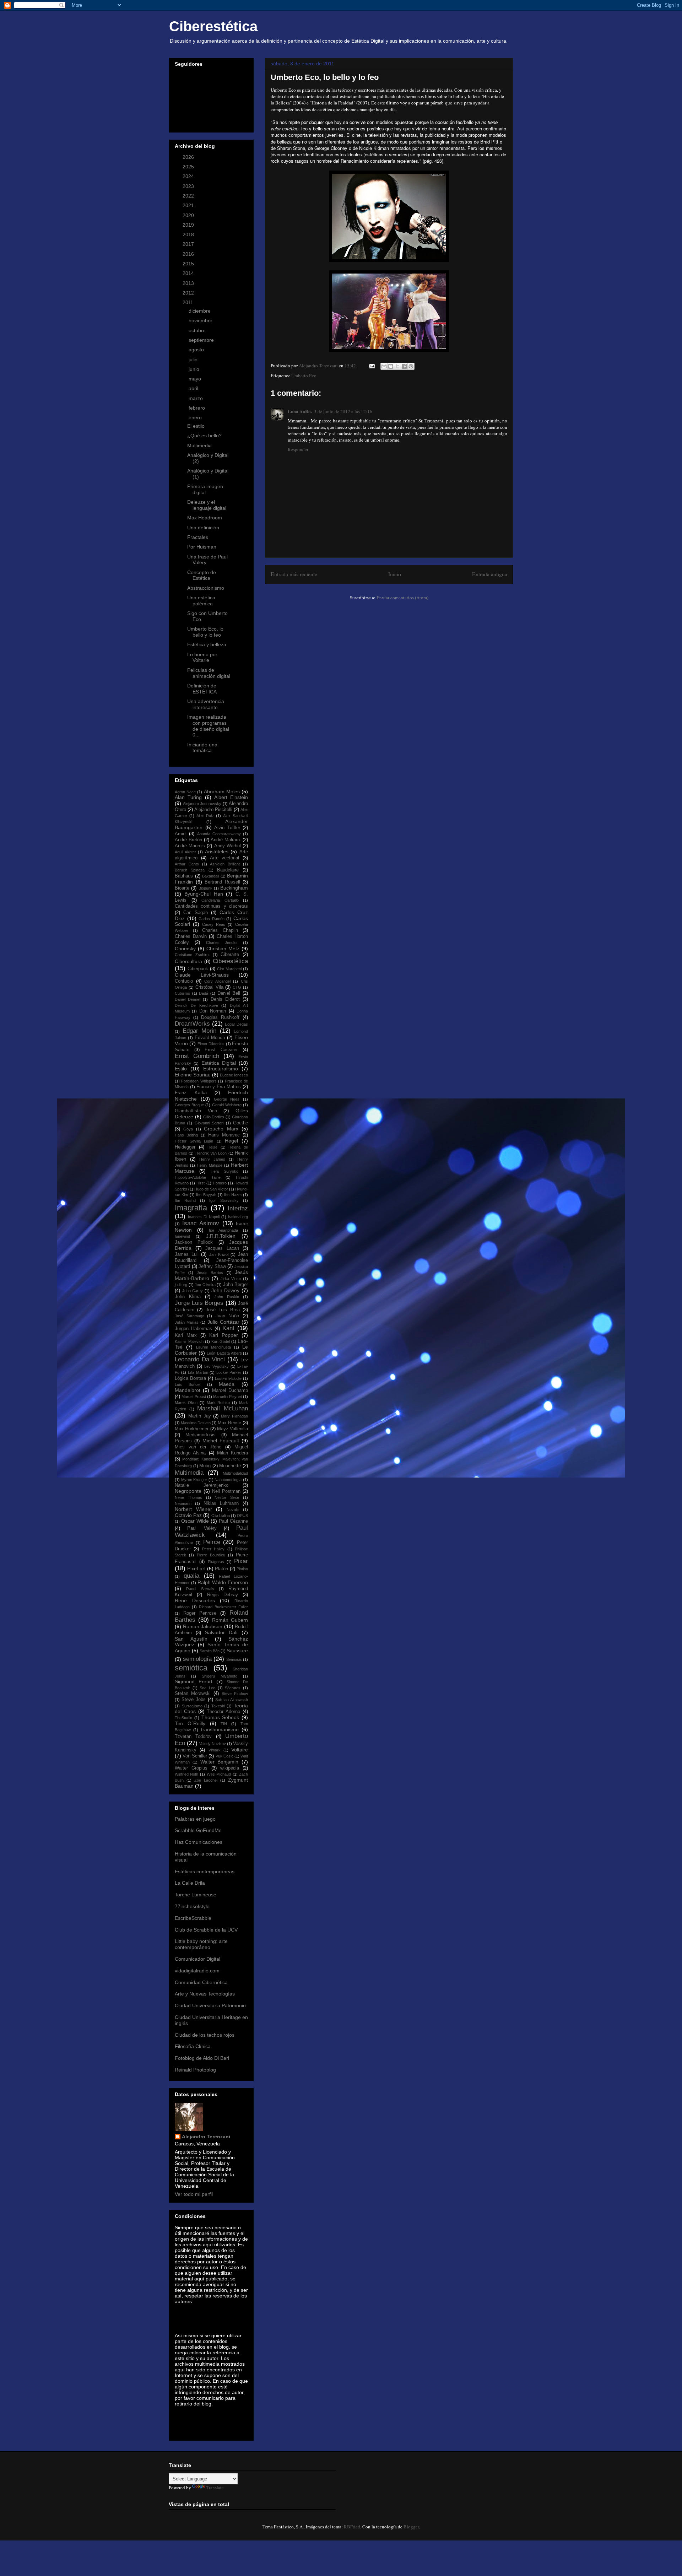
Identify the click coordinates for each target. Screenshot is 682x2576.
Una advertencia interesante (206, 704)
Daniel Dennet (188, 999)
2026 (189, 157)
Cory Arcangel (217, 981)
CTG (237, 987)
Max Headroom (205, 518)
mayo (196, 379)
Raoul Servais (200, 1589)
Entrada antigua (490, 574)
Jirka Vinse (231, 1279)
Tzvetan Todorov (193, 1737)
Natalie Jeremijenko (202, 1485)
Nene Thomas (188, 1497)
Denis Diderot (225, 999)
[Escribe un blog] (391, 366)
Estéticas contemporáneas (205, 1872)
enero (196, 417)
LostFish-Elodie (228, 1378)
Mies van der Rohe (198, 1447)
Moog (205, 1466)
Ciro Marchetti (229, 969)
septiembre (202, 340)
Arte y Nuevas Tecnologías (205, 1994)
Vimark (215, 1750)
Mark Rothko (218, 1403)
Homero (220, 1183)
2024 (189, 176)
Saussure (237, 1651)
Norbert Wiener (193, 1509)
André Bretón (188, 840)
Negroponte (188, 1491)
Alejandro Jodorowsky (202, 804)
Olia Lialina (221, 1516)
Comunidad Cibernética (201, 1982)
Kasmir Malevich (189, 1341)
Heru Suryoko (224, 1171)
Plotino (242, 1569)
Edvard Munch (210, 1038)
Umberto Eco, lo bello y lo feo (205, 632)
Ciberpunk (198, 969)
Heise (212, 1147)
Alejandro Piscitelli (213, 810)
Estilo (181, 1069)
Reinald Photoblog (195, 2070)
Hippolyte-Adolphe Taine (198, 1177)
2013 (189, 283)
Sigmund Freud (193, 1681)
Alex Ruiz (205, 816)
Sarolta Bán (210, 1651)
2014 (189, 273)
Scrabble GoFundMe (198, 1830)
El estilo (196, 426)
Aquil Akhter (185, 852)
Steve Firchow (235, 1694)
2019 (189, 225)
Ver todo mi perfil (194, 2194)
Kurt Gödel (221, 1341)
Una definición (203, 528)
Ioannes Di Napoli (204, 1217)
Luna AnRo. (300, 411)
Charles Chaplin (220, 930)
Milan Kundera (232, 1453)
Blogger (411, 2527)
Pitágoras (216, 1562)
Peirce (212, 1542)
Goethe (240, 1123)
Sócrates (233, 1688)
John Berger (236, 1285)
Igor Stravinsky (224, 1200)
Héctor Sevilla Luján (194, 1141)
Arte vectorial (225, 858)
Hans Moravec (224, 1135)
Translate (215, 2488)
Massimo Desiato (196, 1423)
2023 (189, 186)
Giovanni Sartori (209, 1123)
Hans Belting (186, 1135)
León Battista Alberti (224, 1353)
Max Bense (229, 1423)
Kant (228, 1328)
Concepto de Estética (202, 575)
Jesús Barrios (210, 1273)
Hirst (201, 1183)
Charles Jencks (222, 943)
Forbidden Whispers (199, 1081)
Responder (298, 449)
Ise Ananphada (224, 1230)
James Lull (187, 1254)
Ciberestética (213, 26)
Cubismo (182, 993)
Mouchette (230, 1466)
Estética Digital (219, 1063)
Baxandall (210, 876)
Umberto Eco (304, 376)
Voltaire (240, 1750)
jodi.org (181, 1285)
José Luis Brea (223, 1310)
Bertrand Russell (222, 882)
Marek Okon (186, 1403)
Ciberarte (230, 955)
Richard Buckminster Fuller (223, 1607)
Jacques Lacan (222, 1248)
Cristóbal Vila (209, 987)
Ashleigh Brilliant (225, 864)
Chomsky (185, 949)
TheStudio (183, 1718)
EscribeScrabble (193, 1918)
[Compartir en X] (397, 366)
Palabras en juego (195, 1819)
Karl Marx (186, 1335)
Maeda (227, 1384)
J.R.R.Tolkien (221, 1236)
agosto (197, 350)
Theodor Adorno (223, 1712)
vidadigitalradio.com (197, 1971)
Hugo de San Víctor (211, 1189)
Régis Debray (223, 1595)
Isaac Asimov (201, 1223)
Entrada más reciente (294, 574)
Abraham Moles (222, 792)
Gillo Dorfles (214, 1117)
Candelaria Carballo (220, 900)
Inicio (395, 574)
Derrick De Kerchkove (196, 1005)
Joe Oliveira (205, 1285)
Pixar (241, 1561)
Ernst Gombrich (197, 1056)
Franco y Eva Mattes (219, 1087)
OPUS (242, 1516)
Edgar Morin (200, 1031)
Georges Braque (189, 1105)
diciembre (200, 311)
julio (194, 360)
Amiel (181, 834)
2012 (189, 293)
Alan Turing (188, 797)
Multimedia (199, 445)
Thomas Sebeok (220, 1717)
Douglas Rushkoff (220, 1017)
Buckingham (234, 888)
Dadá (204, 993)
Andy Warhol (228, 846)
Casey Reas (214, 924)
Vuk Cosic (224, 1756)
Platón (221, 1569)
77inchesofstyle (192, 1906)
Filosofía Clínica (193, 2046)
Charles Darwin (191, 936)
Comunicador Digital (197, 1959)
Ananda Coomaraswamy (219, 834)
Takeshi (218, 1706)
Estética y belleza (207, 644)
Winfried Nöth (186, 1774)
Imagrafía (191, 1208)
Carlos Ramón (212, 919)
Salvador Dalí (221, 1632)
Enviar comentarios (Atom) (402, 598)
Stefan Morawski (193, 1694)
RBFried (352, 2527)
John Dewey (226, 1290)
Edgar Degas (236, 1024)
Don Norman (213, 1011)
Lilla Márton (198, 1372)
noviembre (201, 320)
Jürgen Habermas (193, 1329)
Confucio (184, 981)
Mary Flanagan (234, 1416)
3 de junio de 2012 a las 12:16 (343, 411)
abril (194, 388)
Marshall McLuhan (223, 1408)
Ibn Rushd (185, 1200)
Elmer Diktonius (211, 1044)
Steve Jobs (194, 1700)
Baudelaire (228, 870)
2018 (189, 234)
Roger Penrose (200, 1613)
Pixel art (196, 1568)
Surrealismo (192, 1706)
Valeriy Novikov (213, 1744)
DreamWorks (192, 1024)
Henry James (212, 1159)
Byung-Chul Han (204, 894)
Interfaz (238, 1208)
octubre (198, 330)
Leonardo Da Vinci (200, 1359)
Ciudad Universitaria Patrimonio (210, 2005)
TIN (224, 1724)
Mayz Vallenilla (232, 1429)
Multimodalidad (235, 1473)
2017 (189, 244)
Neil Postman (226, 1491)
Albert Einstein (231, 797)
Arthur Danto (187, 864)
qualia (191, 1576)
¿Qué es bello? (204, 436)
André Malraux (226, 840)
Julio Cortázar (223, 1322)
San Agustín (191, 1639)
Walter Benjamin (220, 1762)
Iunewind (182, 1236)
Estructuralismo (221, 1069)
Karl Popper (224, 1335)
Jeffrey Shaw (212, 1267)
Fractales (198, 537)
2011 (189, 302)
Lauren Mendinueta (214, 1347)
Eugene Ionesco (234, 1075)
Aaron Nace (185, 792)
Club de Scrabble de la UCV (206, 1930)
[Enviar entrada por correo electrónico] (371, 366)
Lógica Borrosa (190, 1378)
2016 (189, 254)
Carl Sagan (196, 913)
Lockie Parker (229, 1372)
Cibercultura (188, 961)
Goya (188, 1129)
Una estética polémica (201, 601)
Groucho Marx (221, 1129)
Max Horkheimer (192, 1429)
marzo (196, 398)
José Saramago (190, 1316)
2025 (189, 167)
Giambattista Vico (196, 1111)
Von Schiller (195, 1756)
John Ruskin (227, 1297)
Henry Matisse (210, 1165)
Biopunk (205, 888)
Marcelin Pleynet (227, 1397)
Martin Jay (200, 1416)
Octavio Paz (188, 1515)
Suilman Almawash (232, 1700)
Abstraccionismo (206, 588)
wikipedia (230, 1768)
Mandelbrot (188, 1390)
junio (195, 369)
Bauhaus (184, 876)
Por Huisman (202, 547)
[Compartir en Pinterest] (411, 366)
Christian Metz (223, 949)
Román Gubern (230, 1620)
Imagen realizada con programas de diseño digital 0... (208, 726)
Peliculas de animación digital (209, 673)
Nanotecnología (228, 1480)
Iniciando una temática (202, 748)
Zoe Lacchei (206, 1780)
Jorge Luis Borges (199, 1303)
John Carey (193, 1291)
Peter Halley (213, 1549)
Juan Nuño (227, 1316)
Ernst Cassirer (221, 1050)
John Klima (188, 1297)
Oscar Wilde (195, 1521)
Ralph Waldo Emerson (223, 1582)
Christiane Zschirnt (192, 955)
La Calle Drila (190, 1883)
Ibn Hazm (233, 1195)
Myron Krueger (194, 1480)
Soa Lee (207, 1688)
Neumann (183, 1503)
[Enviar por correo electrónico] (384, 366)
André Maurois (190, 846)
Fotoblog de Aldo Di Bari (202, 2058)
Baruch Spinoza (190, 870)
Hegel (231, 1141)
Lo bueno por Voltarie (202, 657)
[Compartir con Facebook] (404, 366)
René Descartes (195, 1600)
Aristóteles (217, 852)
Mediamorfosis (201, 1435)
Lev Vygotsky (216, 1366)
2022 (189, 196)
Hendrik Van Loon (211, 1153)
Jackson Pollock (194, 1242)
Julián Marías (187, 1322)
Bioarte (182, 888)
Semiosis (234, 1659)
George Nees (227, 1099)
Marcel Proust (194, 1397)
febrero (197, 408)
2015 (189, 264)
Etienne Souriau (193, 1075)
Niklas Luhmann (221, 1503)
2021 (189, 205)
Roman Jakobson (203, 1626)
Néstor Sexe (227, 1497)
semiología (197, 1659)
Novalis (233, 1510)
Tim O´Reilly (190, 1723)
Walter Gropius (191, 1768)
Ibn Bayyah (206, 1195)
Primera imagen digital (205, 489)
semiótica (191, 1668)
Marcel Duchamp (230, 1390)
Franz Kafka (191, 1093)
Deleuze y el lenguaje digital (207, 505)
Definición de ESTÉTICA (202, 689)
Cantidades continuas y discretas (211, 906)
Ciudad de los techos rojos (205, 2035)
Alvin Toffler (227, 828)
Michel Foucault (221, 1441)
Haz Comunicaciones (199, 1842)
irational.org (238, 1217)
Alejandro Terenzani (206, 2137)
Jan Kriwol (219, 1254)
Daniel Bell (229, 993)
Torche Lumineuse (196, 1895)
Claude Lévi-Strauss (202, 975)
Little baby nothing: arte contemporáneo (201, 1944)
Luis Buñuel (188, 1384)
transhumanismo (220, 1729)
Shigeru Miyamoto (220, 1676)
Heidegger (185, 1147)
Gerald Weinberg (227, 1105)
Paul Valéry (202, 1528)
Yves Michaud (219, 1774)
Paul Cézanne (233, 1521)
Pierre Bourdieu (211, 1555)
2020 (189, 215)
